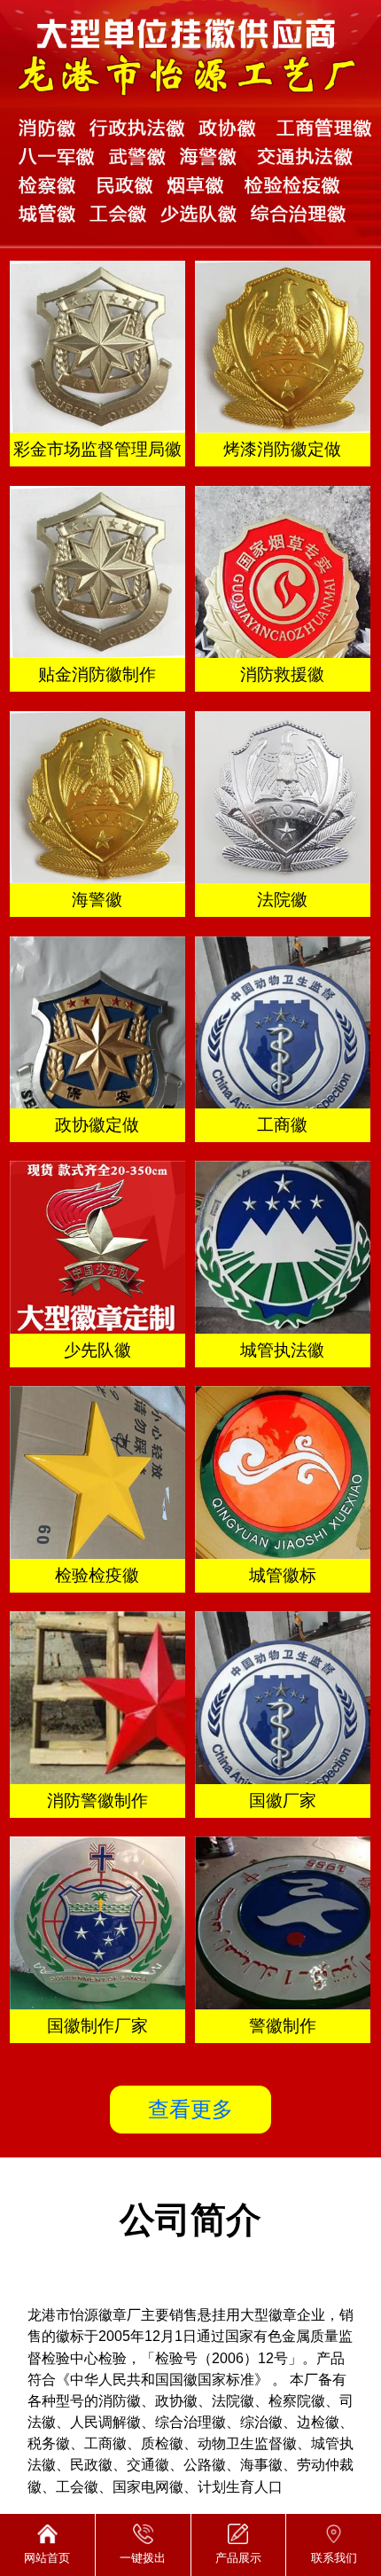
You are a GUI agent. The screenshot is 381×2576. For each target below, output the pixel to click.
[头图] (190, 124)
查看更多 (190, 2109)
